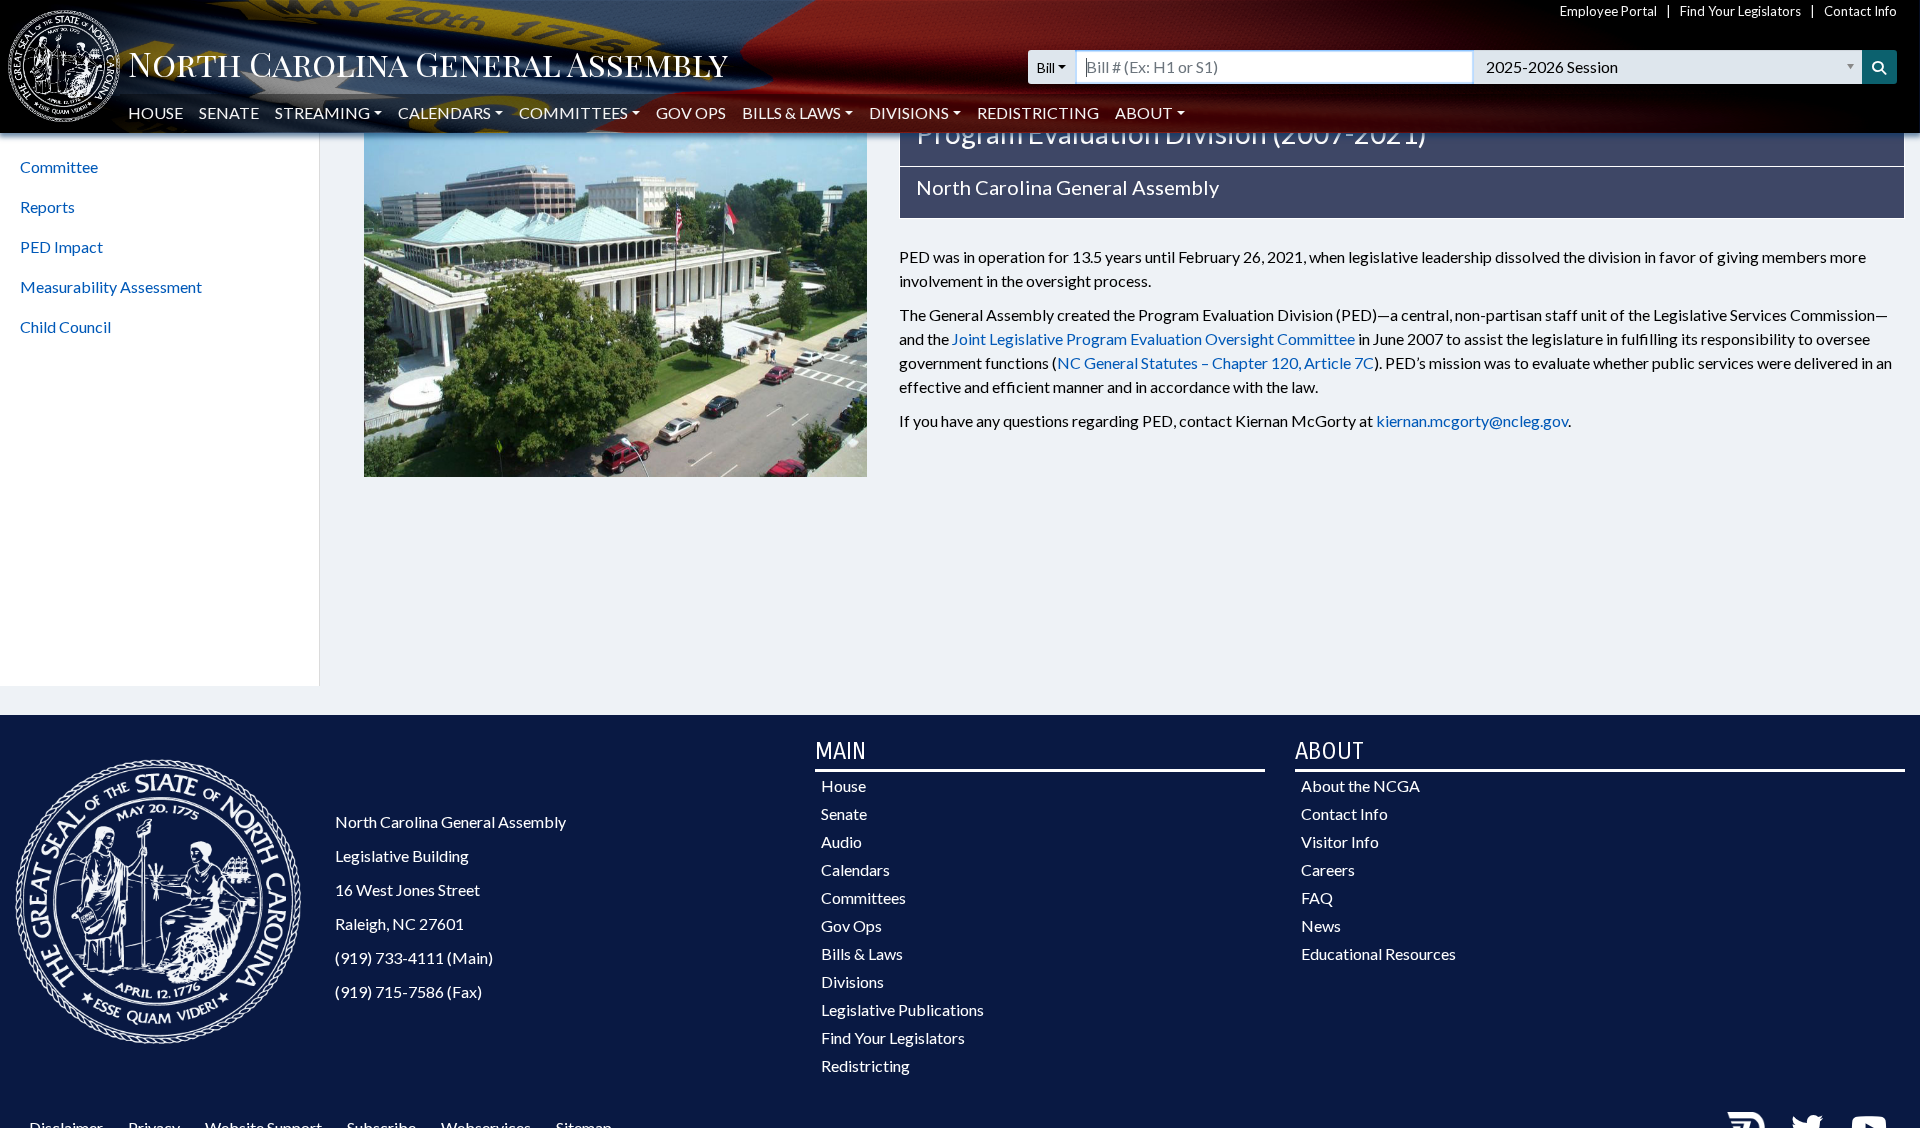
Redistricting (1038, 112)
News (1321, 925)
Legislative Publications (902, 1009)
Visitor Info (1340, 841)
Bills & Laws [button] (791, 112)
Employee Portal (1608, 11)
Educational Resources (1378, 953)
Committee (59, 166)
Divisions (852, 981)
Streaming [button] (322, 112)
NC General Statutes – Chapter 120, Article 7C (1215, 362)
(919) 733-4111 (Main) (414, 957)
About (1144, 112)
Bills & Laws (862, 953)
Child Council (65, 326)
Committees (863, 897)
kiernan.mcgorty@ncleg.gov (1472, 420)
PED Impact (61, 246)
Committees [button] (573, 112)
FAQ (1317, 897)
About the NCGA (1360, 785)
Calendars (855, 869)
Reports (47, 206)
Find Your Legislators (1740, 11)
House (155, 112)
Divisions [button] (909, 112)
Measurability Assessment (111, 286)
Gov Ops (691, 112)
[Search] (1880, 67)
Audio (841, 841)
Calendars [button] (444, 112)
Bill (1046, 67)
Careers (1328, 869)
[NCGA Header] (428, 67)
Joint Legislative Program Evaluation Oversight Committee (1153, 338)
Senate (229, 112)
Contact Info (1860, 11)
